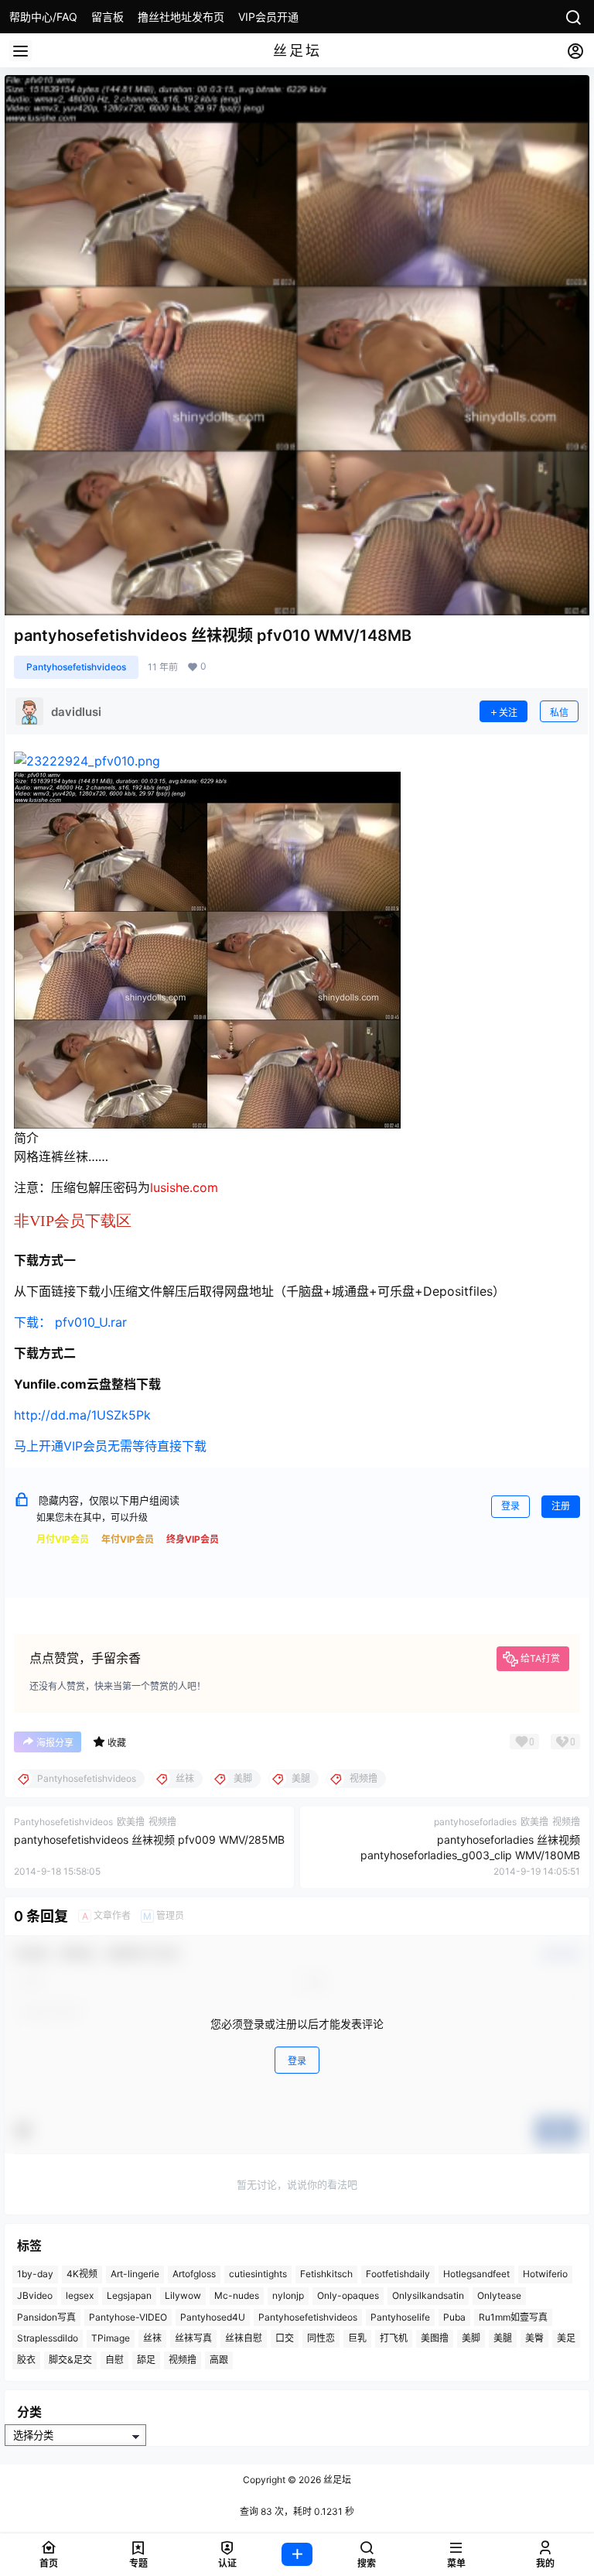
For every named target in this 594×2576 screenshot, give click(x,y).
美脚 (471, 2339)
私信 (559, 713)
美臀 (534, 2339)
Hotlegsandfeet (476, 2274)
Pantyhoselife (400, 2317)
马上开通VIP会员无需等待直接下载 (110, 1446)
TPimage (111, 2339)
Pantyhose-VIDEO (128, 2317)
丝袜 (152, 2339)
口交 (285, 2339)
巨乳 (357, 2339)
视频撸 (183, 2360)
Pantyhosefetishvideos (76, 667)
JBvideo (35, 2295)
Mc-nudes (237, 2295)
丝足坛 (336, 2480)
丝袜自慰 (244, 2339)
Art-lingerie (135, 2274)
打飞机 (394, 2339)
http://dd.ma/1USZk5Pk (82, 1415)
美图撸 (435, 2339)
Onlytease (499, 2295)
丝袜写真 (193, 2339)
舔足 (146, 2360)
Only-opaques (348, 2295)
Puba (454, 2317)
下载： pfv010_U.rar (70, 1322)
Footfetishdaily (398, 2274)
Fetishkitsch (326, 2274)
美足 (566, 2339)
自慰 (114, 2360)
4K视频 (82, 2274)
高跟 (219, 2360)
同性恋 (321, 2339)
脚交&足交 (70, 2360)
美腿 (503, 2339)
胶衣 (26, 2360)
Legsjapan (129, 2295)
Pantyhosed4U (213, 2317)
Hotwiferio (545, 2274)
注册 (561, 1506)
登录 (510, 1506)
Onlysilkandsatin (428, 2295)
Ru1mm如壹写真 (513, 2317)
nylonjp (288, 2295)
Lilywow (183, 2295)
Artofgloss (194, 2274)
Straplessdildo (48, 2339)
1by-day (35, 2274)
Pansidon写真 (46, 2317)
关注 (508, 713)
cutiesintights (258, 2274)
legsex (80, 2295)
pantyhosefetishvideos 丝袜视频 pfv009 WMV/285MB (149, 1840)
